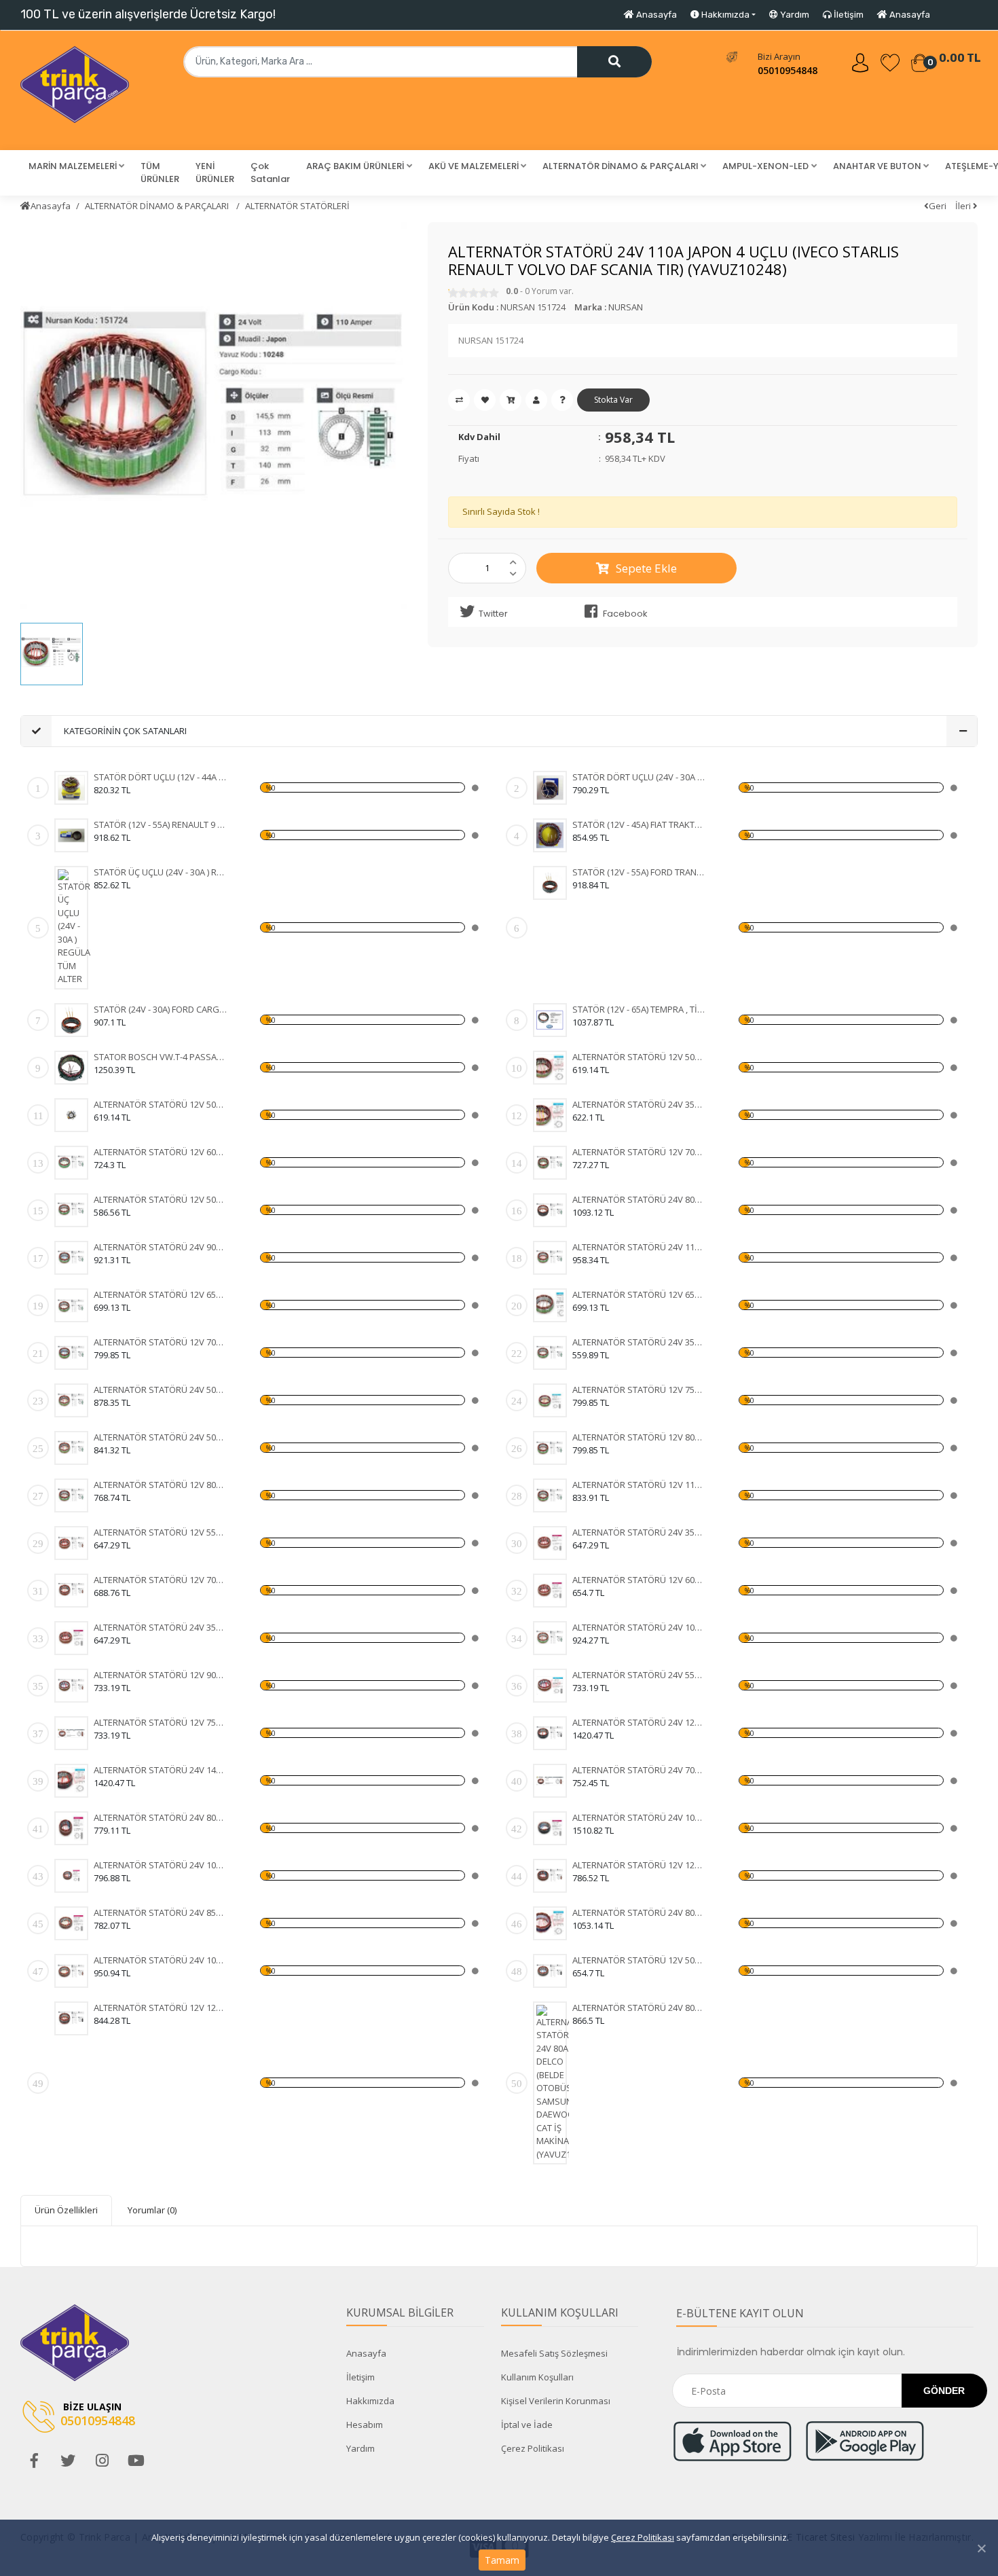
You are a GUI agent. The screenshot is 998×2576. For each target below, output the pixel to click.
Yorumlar (152, 2210)
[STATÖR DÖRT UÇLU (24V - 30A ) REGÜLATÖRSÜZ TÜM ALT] (550, 788)
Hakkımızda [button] (724, 15)
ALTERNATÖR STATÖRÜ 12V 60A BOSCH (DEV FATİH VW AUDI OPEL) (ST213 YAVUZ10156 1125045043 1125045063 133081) (639, 1580)
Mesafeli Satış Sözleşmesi (554, 2353)
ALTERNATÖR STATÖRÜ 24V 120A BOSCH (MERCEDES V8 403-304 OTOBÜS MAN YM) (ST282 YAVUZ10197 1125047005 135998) (639, 1722)
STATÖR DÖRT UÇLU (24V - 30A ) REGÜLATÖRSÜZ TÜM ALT (639, 777)
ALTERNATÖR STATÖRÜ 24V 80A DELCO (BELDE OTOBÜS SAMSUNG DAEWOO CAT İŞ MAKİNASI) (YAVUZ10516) (639, 2008)
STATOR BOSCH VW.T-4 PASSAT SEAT (161, 1057)
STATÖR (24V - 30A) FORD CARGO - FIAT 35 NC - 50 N (161, 1009)
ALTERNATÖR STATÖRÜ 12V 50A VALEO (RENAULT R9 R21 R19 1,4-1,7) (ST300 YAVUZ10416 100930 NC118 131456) (639, 1960)
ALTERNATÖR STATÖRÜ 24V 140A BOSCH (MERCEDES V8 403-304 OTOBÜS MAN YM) (161, 1770)
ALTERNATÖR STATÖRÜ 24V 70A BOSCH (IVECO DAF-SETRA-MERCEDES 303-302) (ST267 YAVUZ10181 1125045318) (639, 1770)
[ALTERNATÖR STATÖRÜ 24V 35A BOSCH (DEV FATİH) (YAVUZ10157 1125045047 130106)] (71, 1638)
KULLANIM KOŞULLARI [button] (560, 2312)
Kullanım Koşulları (537, 2377)
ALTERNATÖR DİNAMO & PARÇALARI (158, 206)
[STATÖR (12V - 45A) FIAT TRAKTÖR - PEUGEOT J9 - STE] (550, 835)
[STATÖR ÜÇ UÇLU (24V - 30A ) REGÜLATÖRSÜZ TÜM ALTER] (74, 928)
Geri (938, 206)
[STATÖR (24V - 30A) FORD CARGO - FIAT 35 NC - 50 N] (71, 1020)
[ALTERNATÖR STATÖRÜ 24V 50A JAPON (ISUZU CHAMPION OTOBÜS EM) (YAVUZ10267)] (71, 1448)
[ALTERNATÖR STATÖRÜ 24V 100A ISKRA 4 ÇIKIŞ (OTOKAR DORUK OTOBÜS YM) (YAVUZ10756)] (550, 1638)
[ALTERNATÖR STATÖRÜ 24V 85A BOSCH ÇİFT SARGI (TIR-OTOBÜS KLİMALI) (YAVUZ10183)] (71, 1923)
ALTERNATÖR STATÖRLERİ (297, 206)
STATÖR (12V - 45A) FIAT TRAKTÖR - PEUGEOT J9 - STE (639, 824)
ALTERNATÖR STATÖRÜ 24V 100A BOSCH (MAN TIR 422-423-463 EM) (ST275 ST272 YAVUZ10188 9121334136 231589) (161, 1960)
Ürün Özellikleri (66, 2210)
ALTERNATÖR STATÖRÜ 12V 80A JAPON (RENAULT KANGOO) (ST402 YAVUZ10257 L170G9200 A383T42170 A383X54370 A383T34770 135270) (161, 1485)
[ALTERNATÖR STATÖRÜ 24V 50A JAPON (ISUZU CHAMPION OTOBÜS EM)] (71, 1400)
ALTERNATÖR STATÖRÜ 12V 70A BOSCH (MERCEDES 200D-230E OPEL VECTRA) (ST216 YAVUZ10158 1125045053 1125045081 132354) (161, 1580)
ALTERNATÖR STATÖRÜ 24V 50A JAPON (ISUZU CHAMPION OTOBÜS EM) (161, 1390)
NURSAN (626, 307)
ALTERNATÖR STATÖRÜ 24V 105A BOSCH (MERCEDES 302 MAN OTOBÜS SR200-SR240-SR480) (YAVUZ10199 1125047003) (639, 1817)
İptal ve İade (527, 2425)
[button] (76, 166)
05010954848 (788, 70)
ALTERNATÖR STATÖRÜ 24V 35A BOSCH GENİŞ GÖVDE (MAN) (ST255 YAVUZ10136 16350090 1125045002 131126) (639, 1532)
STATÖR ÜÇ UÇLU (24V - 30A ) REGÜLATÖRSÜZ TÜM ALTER (161, 872)
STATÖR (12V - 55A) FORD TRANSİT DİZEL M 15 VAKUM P (639, 872)
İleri (964, 206)
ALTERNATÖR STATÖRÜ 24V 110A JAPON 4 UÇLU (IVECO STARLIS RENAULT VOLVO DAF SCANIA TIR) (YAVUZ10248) (639, 1247)
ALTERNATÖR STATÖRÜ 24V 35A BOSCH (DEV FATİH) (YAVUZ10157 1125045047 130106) (161, 1627)
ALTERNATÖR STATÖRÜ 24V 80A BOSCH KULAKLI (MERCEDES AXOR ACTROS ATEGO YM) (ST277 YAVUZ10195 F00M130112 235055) (639, 1912)
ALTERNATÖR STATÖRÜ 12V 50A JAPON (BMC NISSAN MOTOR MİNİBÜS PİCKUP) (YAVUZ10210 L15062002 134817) (639, 1057)
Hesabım (365, 2425)
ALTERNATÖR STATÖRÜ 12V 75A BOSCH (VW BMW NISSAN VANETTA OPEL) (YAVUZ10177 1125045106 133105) (161, 1722)
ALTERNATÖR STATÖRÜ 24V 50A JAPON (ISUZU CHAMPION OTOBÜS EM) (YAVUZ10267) (161, 1437)
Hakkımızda (370, 2401)
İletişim (848, 15)
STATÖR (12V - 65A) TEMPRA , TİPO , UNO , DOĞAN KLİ (639, 1009)
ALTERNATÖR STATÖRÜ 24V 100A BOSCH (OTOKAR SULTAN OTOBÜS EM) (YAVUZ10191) (161, 1865)
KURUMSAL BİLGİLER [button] (400, 2312)
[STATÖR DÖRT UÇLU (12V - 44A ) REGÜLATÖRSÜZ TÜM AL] (71, 788)
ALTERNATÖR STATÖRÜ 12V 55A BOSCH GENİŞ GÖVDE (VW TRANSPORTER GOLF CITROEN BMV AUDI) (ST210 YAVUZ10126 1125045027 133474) (161, 1532)
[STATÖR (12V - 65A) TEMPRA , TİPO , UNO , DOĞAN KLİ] (550, 1020)
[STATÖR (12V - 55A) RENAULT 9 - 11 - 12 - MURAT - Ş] (71, 835)
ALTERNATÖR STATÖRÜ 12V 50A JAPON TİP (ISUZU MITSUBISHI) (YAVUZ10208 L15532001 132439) (161, 1104)
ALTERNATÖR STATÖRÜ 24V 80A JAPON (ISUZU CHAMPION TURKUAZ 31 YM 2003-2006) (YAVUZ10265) (639, 1199)
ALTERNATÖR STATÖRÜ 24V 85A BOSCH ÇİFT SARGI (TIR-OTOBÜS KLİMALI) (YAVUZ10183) (161, 1912)
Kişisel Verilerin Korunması (556, 2401)
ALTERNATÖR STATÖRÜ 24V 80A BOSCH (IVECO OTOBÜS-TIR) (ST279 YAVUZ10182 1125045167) (161, 1817)
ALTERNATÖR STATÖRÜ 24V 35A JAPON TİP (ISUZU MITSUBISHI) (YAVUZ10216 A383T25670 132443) (639, 1104)
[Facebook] (34, 2461)
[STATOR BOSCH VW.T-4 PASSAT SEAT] (71, 1068)
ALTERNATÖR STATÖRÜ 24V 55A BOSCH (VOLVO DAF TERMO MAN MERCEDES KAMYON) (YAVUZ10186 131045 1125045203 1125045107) (639, 1675)
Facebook (625, 614)
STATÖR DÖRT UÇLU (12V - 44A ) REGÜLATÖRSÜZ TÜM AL (161, 777)
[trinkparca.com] (75, 90)
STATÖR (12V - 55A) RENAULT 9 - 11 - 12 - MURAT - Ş (161, 824)
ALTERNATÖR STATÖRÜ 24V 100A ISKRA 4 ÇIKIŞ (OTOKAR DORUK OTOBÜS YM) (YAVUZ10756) (639, 1627)
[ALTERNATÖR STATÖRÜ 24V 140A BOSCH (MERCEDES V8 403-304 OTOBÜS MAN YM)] (71, 1781)
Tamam (502, 2560)
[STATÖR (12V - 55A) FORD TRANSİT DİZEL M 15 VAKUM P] (550, 883)
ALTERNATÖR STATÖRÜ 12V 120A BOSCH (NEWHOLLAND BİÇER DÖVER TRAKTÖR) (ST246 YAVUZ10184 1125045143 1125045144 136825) (639, 1865)
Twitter (493, 614)
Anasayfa (655, 15)
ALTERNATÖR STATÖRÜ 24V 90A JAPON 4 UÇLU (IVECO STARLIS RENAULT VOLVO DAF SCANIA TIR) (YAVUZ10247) (161, 1247)
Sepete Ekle (646, 568)
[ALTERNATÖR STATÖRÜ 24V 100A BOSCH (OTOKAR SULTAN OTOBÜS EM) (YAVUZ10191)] (71, 1876)
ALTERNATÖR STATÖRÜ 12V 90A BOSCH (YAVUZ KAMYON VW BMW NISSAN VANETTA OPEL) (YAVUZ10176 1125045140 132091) (161, 1675)
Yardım (794, 15)
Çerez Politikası (643, 2537)
